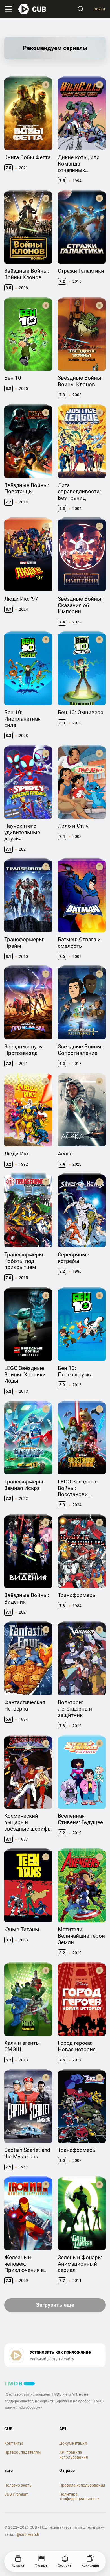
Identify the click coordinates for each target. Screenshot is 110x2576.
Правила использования (82, 2485)
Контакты (14, 2443)
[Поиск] (81, 9)
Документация (73, 2443)
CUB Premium (16, 2494)
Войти (99, 9)
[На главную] (32, 9)
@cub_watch (28, 2534)
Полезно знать (18, 2485)
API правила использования (74, 2455)
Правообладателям (22, 2452)
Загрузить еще (55, 2305)
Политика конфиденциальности (79, 2497)
